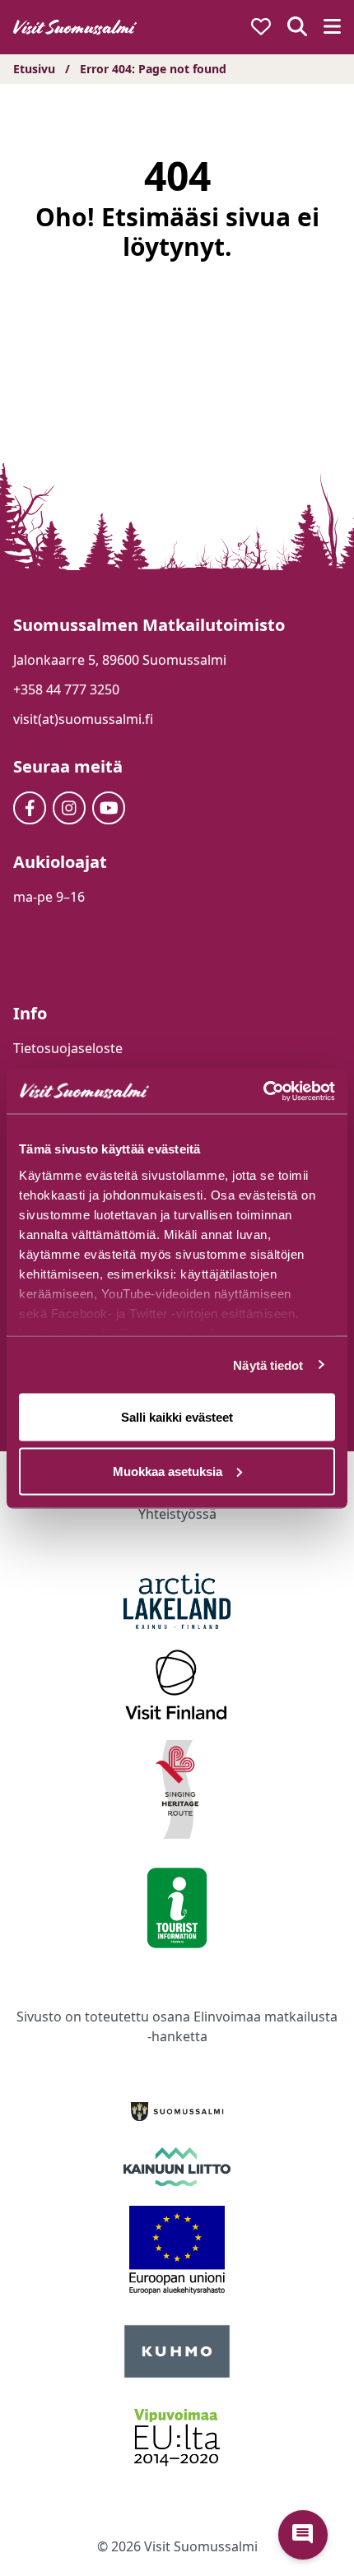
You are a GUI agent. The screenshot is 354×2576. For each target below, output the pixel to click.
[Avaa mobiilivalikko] (332, 28)
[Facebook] (30, 808)
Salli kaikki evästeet (177, 1417)
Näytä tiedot (268, 1365)
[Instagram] (69, 808)
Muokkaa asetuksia (168, 1471)
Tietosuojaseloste (68, 1048)
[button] (303, 2535)
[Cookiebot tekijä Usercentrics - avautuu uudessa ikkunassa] (263, 1091)
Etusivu (34, 69)
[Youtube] (109, 808)
